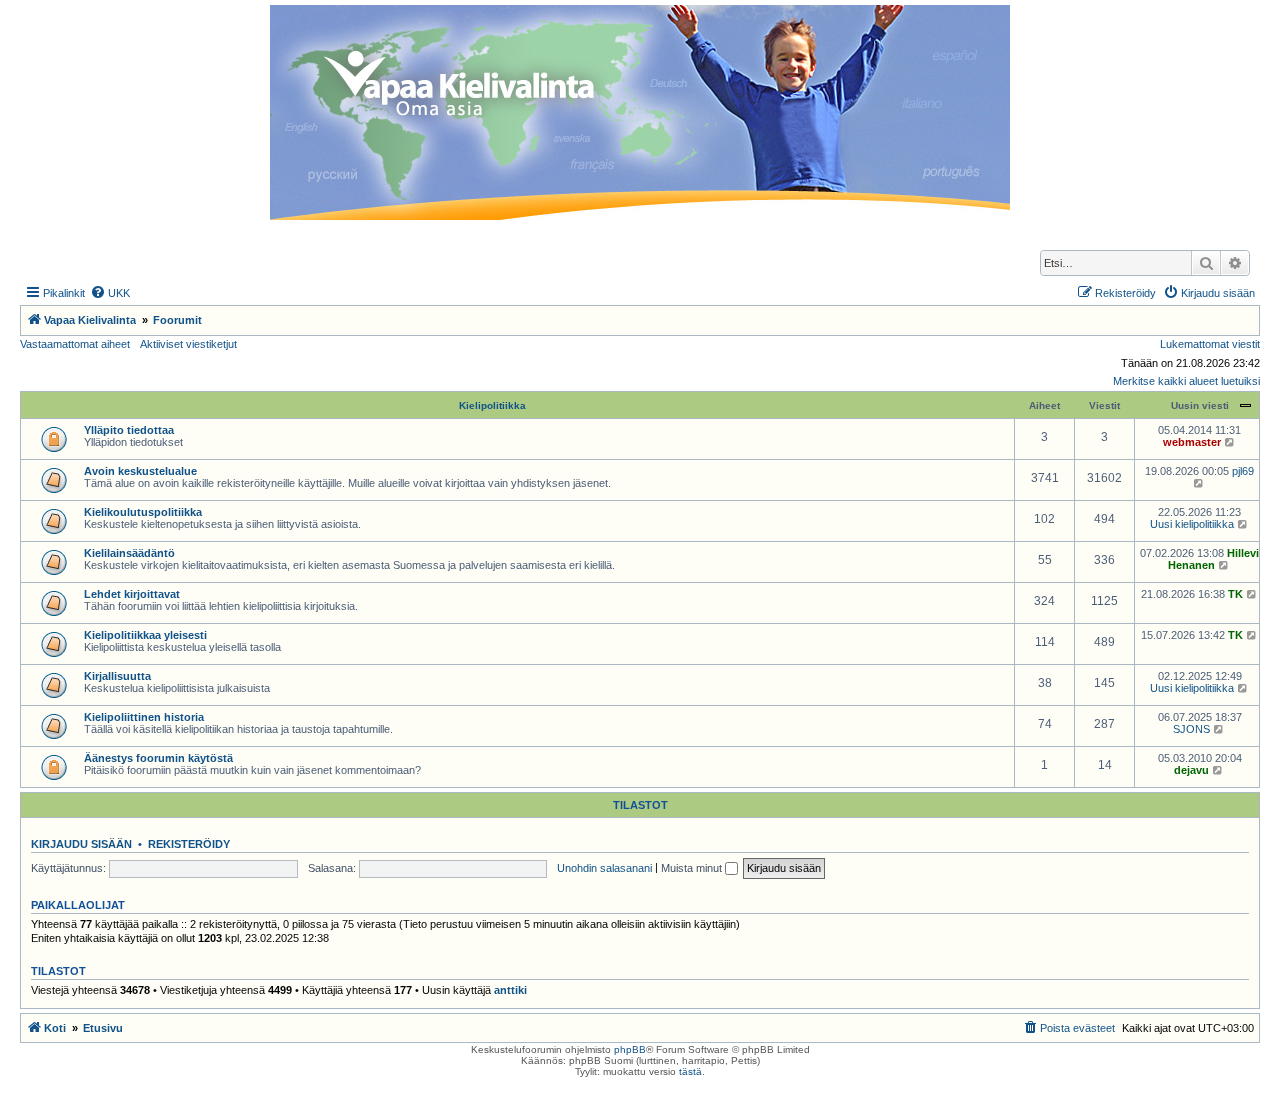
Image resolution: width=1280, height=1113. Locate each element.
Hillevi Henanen (1213, 559)
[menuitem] (110, 293)
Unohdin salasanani (604, 868)
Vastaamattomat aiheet (75, 344)
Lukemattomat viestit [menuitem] (1210, 344)
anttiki (510, 990)
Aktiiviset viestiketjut (188, 344)
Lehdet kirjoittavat (132, 594)
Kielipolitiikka (492, 405)
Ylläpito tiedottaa (129, 430)
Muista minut (693, 868)
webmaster (1192, 442)
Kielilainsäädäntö (129, 553)
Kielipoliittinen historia (144, 717)
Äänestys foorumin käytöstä (158, 758)
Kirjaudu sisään (81, 844)
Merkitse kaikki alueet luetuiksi (1186, 381)
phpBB (630, 1049)
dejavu (1191, 770)
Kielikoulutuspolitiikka (143, 512)
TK (1235, 594)
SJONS (1191, 729)
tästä (690, 1071)
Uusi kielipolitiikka (1192, 524)
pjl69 (1243, 471)
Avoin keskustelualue (140, 471)
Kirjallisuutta (117, 676)
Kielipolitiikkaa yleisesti (145, 635)
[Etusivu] (640, 112)
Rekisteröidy (189, 844)
